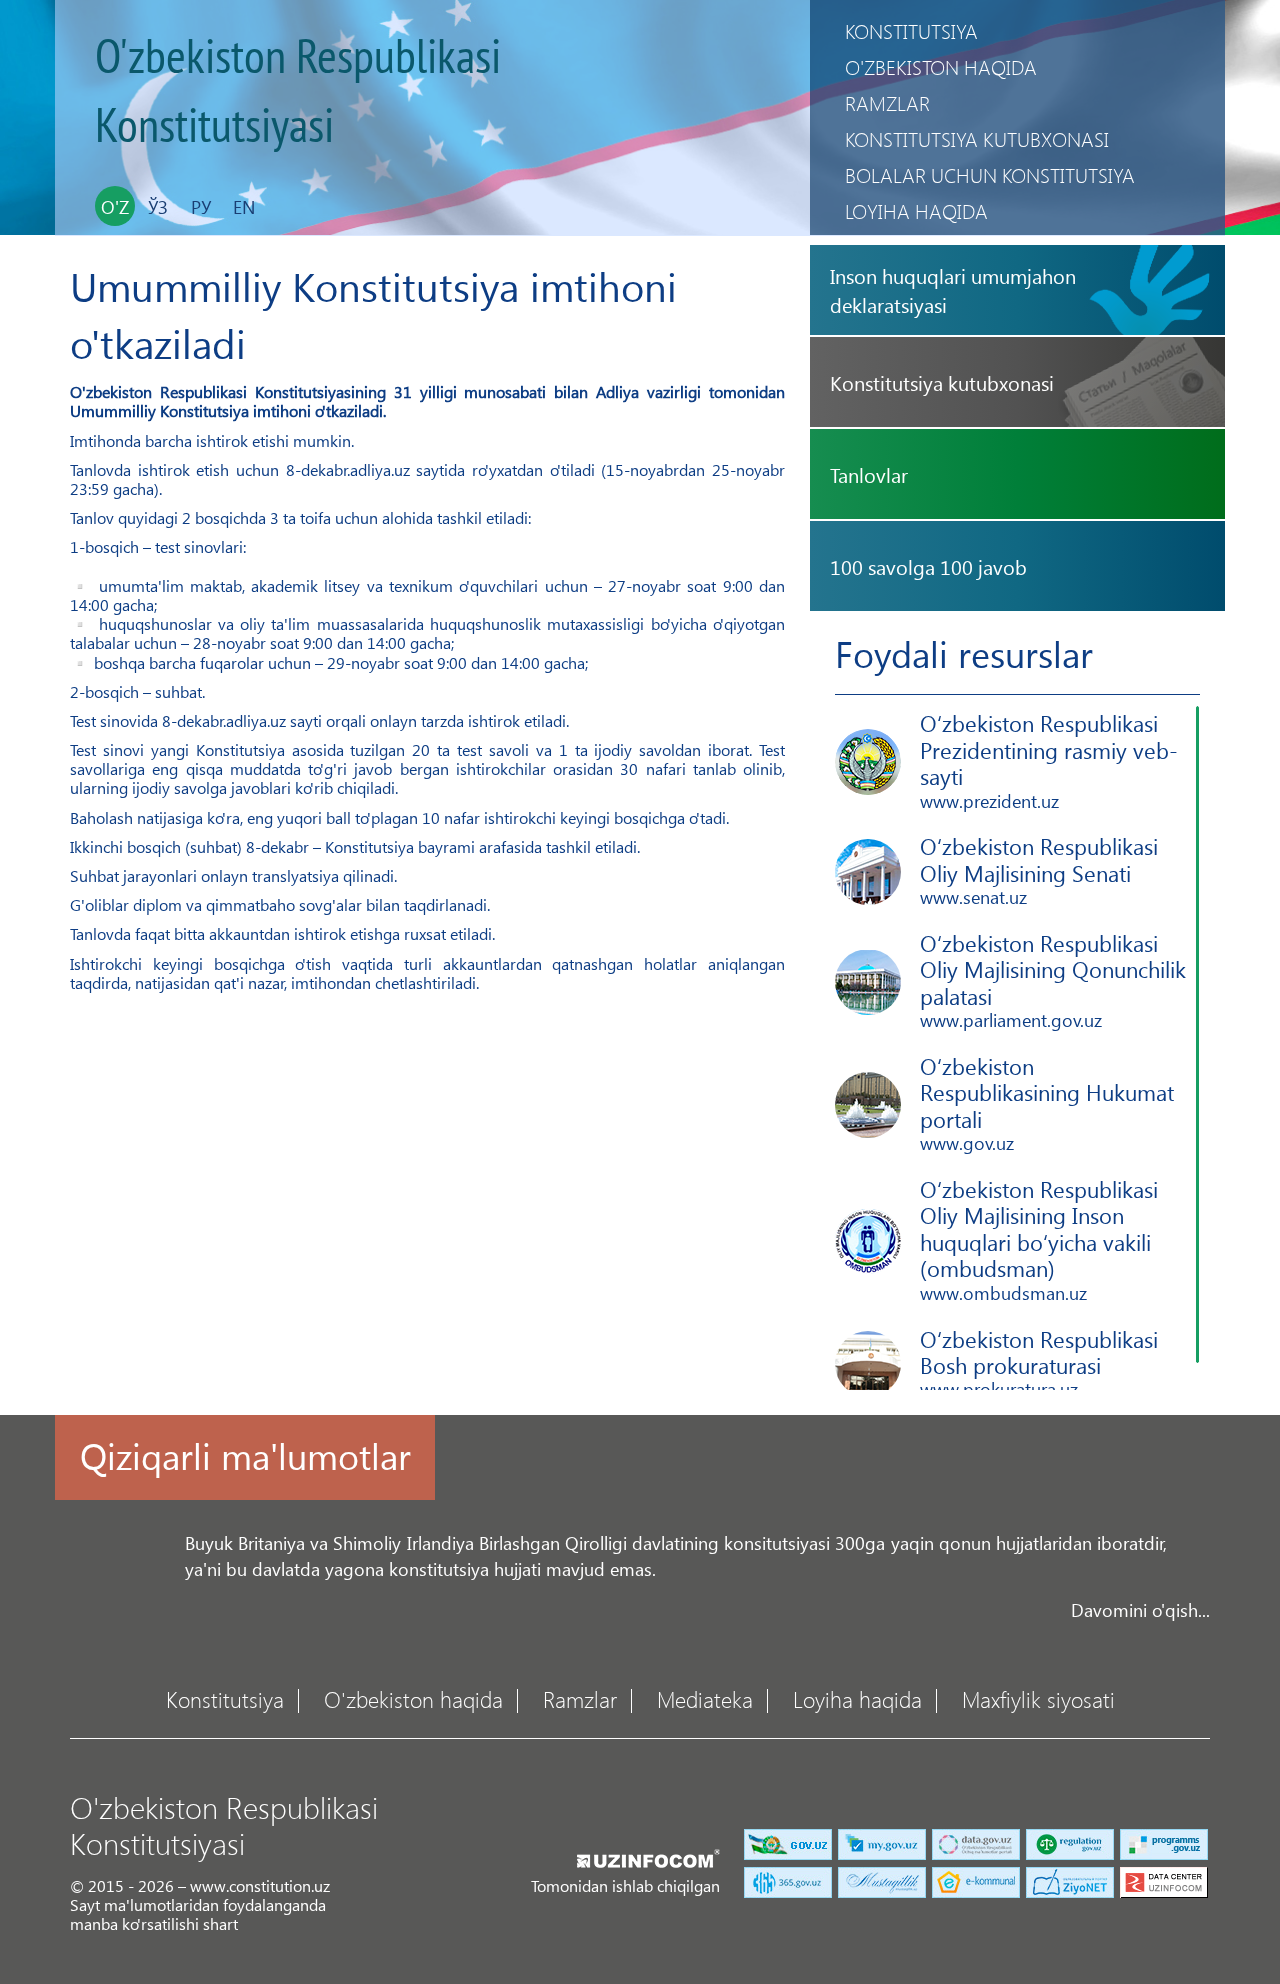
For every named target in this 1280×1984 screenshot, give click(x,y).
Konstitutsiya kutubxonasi (977, 138)
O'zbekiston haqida (941, 66)
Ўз (158, 206)
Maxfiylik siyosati (1038, 1698)
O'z (115, 206)
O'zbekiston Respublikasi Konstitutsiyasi (298, 92)
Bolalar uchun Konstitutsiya (990, 174)
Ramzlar (887, 102)
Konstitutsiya (911, 30)
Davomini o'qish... (1140, 1609)
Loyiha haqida (916, 210)
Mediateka (705, 1698)
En (244, 206)
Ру (201, 206)
